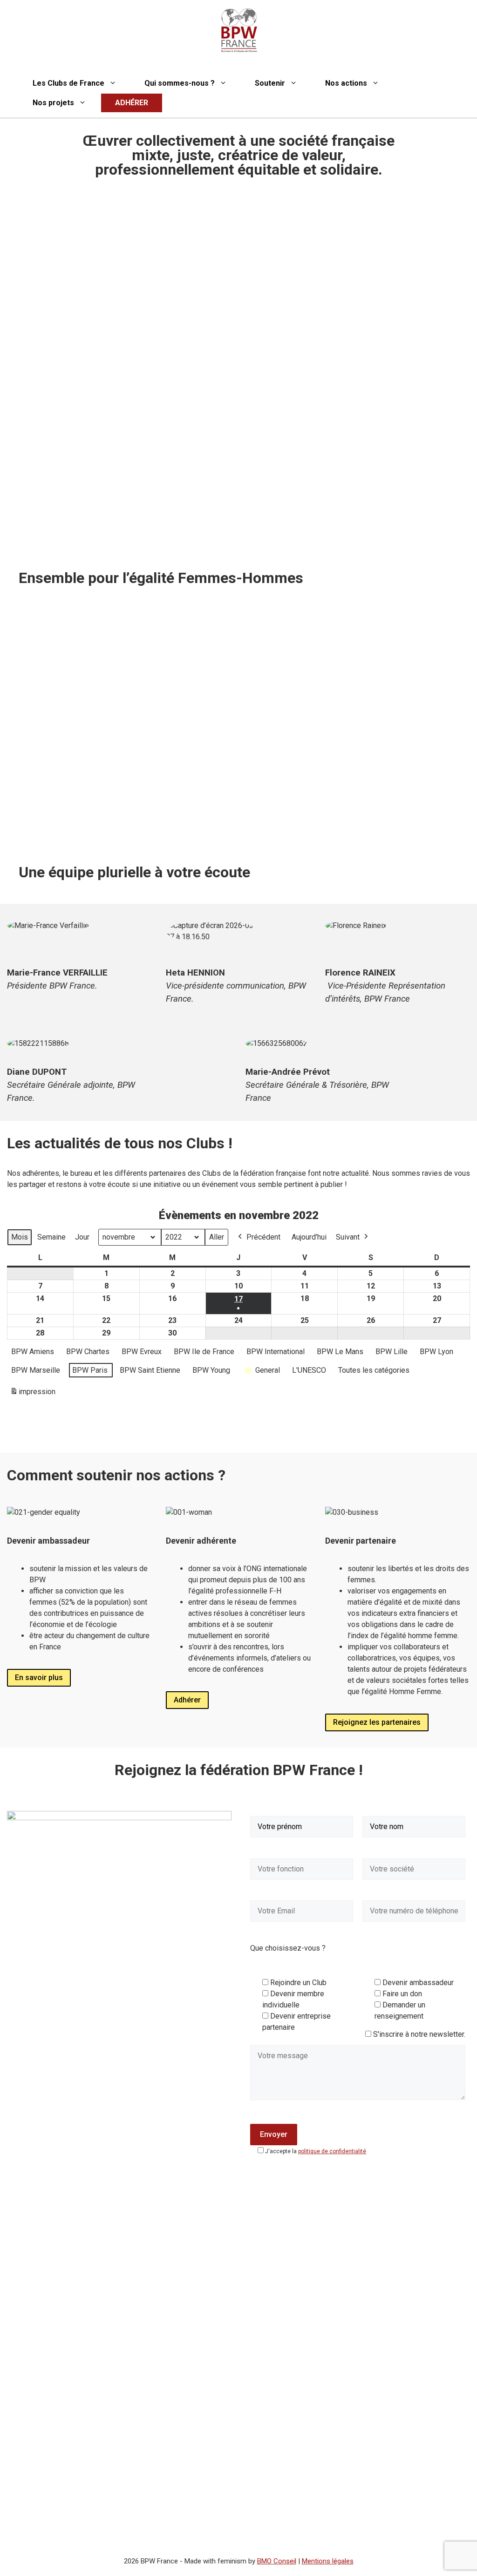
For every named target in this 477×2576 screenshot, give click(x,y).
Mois (20, 1237)
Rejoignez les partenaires (377, 1722)
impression (33, 1394)
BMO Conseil (277, 2561)
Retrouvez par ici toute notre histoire (89, 826)
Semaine (51, 1237)
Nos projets (53, 103)
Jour (82, 1237)
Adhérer (187, 1700)
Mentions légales (328, 2561)
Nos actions (346, 83)
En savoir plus (39, 1678)
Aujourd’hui (309, 1237)
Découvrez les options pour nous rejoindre (327, 826)
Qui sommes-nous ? (180, 83)
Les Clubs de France (68, 83)
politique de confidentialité (332, 2151)
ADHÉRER (132, 103)
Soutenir (270, 83)
